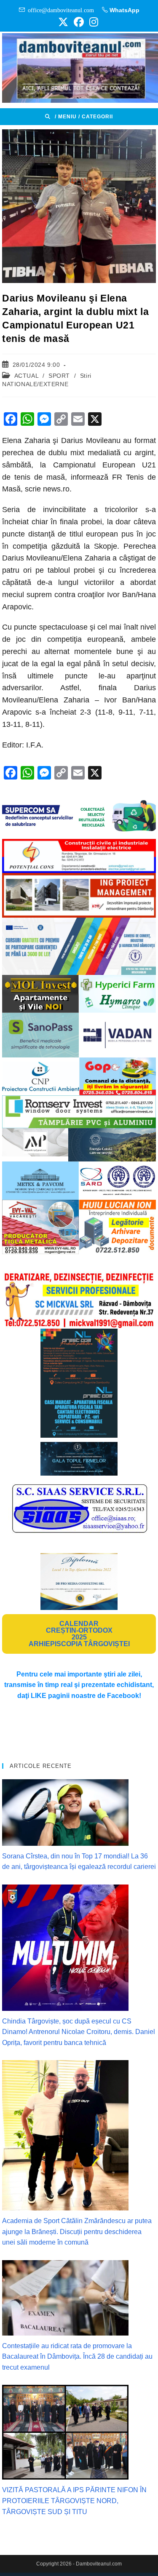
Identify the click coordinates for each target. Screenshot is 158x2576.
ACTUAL (27, 376)
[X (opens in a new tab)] (63, 22)
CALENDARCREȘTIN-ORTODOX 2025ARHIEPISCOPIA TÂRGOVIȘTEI (79, 1634)
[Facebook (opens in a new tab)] (79, 22)
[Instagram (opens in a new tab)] (92, 22)
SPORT (59, 376)
